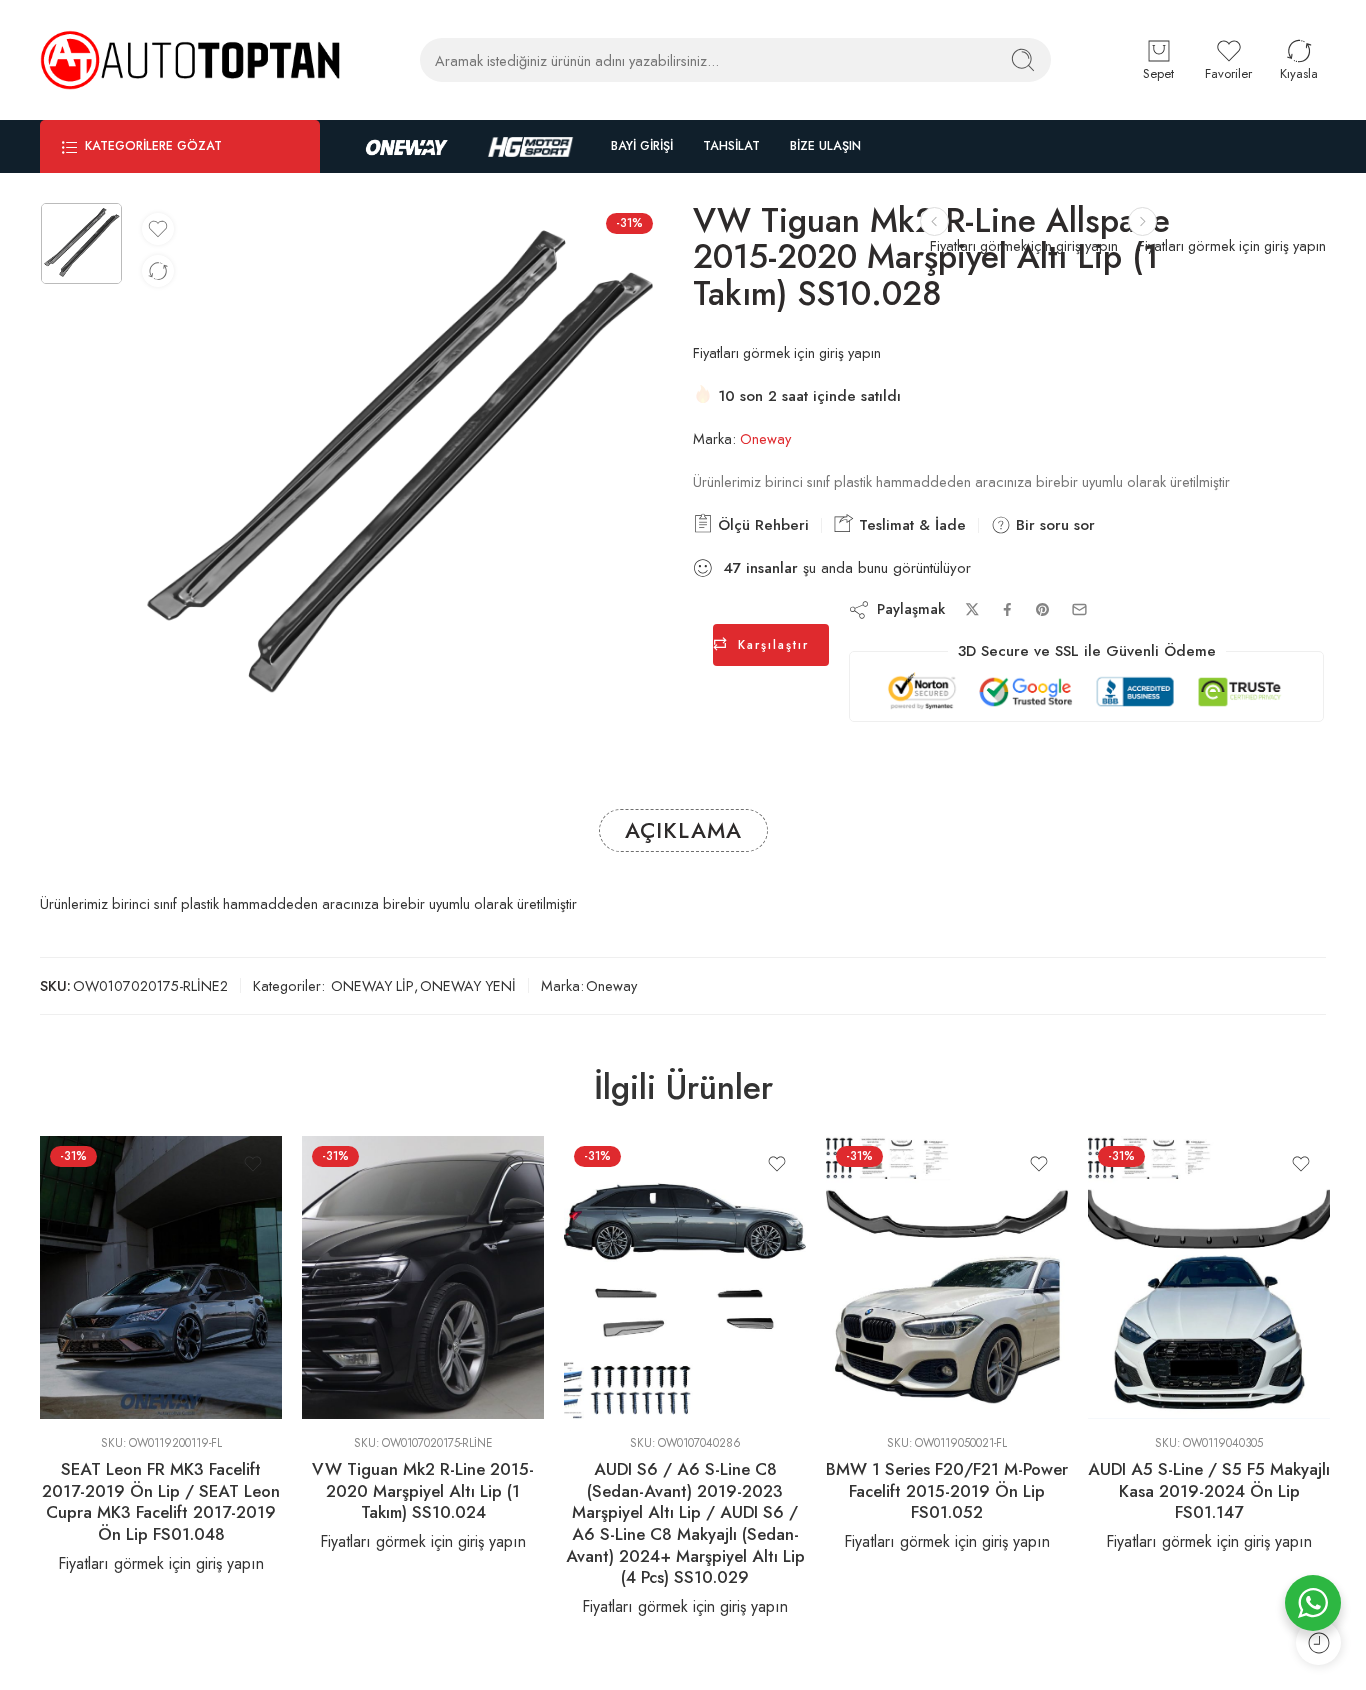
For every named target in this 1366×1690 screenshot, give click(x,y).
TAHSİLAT (731, 146)
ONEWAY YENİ (468, 985)
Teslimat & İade (910, 525)
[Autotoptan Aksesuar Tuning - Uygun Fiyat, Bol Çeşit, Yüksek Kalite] (190, 60)
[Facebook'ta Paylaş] (1007, 609)
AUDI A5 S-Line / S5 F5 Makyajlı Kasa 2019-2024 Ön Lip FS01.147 (1209, 1490)
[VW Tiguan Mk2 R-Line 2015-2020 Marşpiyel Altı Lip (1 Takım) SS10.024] (423, 1277)
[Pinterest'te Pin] (1043, 610)
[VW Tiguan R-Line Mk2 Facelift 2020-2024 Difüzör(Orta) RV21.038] (1142, 221)
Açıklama (683, 830)
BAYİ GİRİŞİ (642, 146)
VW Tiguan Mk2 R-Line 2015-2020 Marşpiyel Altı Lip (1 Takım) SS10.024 (423, 1490)
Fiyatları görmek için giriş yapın (1232, 245)
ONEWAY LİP (372, 985)
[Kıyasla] (158, 271)
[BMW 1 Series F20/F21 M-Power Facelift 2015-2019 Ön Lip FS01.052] (947, 1277)
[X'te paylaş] (972, 609)
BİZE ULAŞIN (825, 146)
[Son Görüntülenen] (1318, 1642)
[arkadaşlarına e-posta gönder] (1079, 609)
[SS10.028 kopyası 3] (81, 243)
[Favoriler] (158, 229)
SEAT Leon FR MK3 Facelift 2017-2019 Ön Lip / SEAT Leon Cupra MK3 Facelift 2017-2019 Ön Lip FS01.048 (161, 1501)
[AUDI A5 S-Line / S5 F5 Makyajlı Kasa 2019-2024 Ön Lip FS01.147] (1209, 1277)
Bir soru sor (1053, 525)
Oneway (765, 438)
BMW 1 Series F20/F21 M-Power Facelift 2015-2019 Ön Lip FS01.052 (947, 1490)
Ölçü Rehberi (761, 525)
